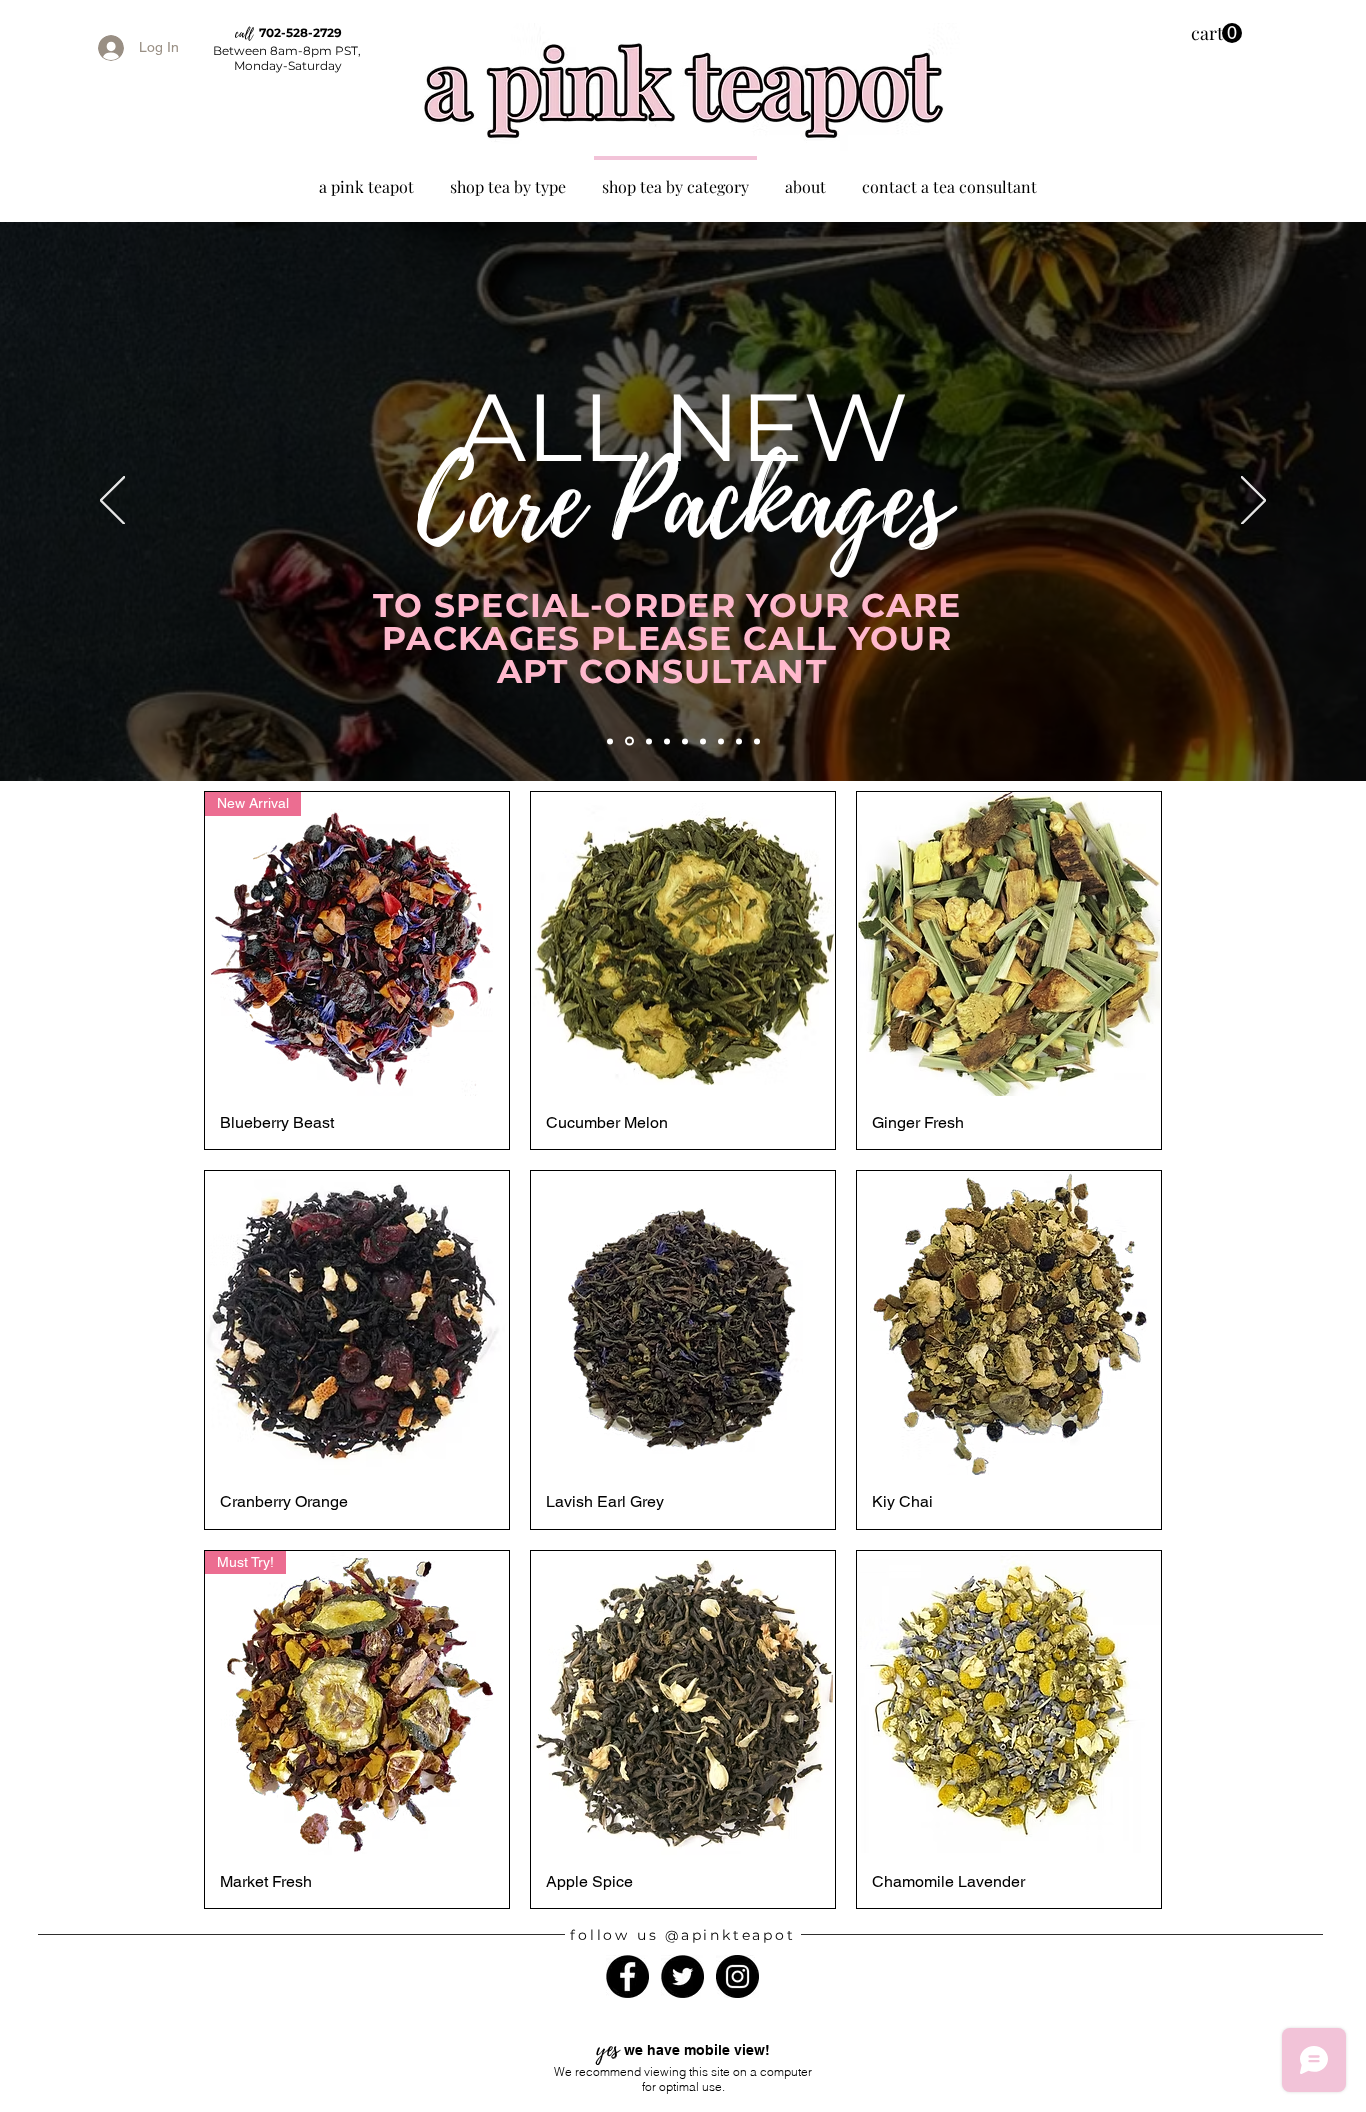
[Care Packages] (628, 741)
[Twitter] (682, 1976)
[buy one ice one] (647, 741)
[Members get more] (739, 741)
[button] (1216, 33)
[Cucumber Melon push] (610, 741)
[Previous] (112, 502)
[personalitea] (685, 741)
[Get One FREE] (667, 741)
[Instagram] (737, 1976)
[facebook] (703, 741)
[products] (721, 741)
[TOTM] (757, 741)
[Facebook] (627, 1976)
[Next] (1253, 502)
